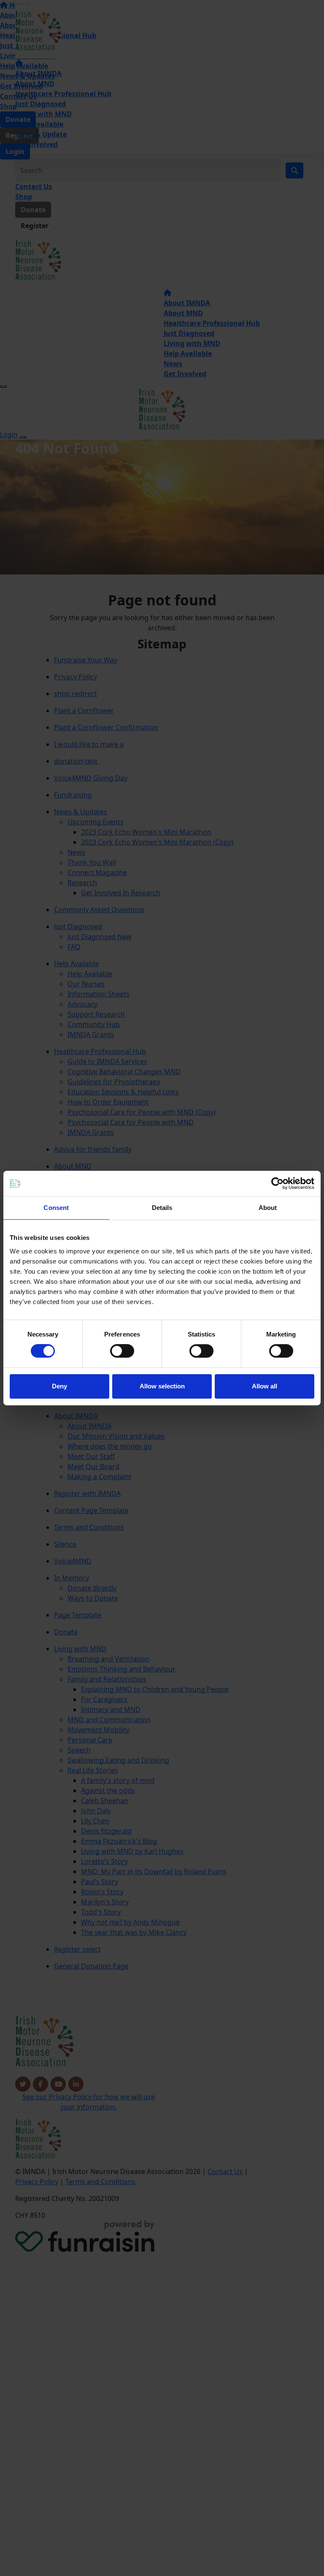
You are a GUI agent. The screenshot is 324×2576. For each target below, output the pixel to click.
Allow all (265, 1386)
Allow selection (162, 1386)
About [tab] (268, 1208)
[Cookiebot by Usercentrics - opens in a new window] (277, 1183)
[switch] (122, 1351)
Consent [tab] (56, 1208)
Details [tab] (162, 1208)
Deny (59, 1386)
